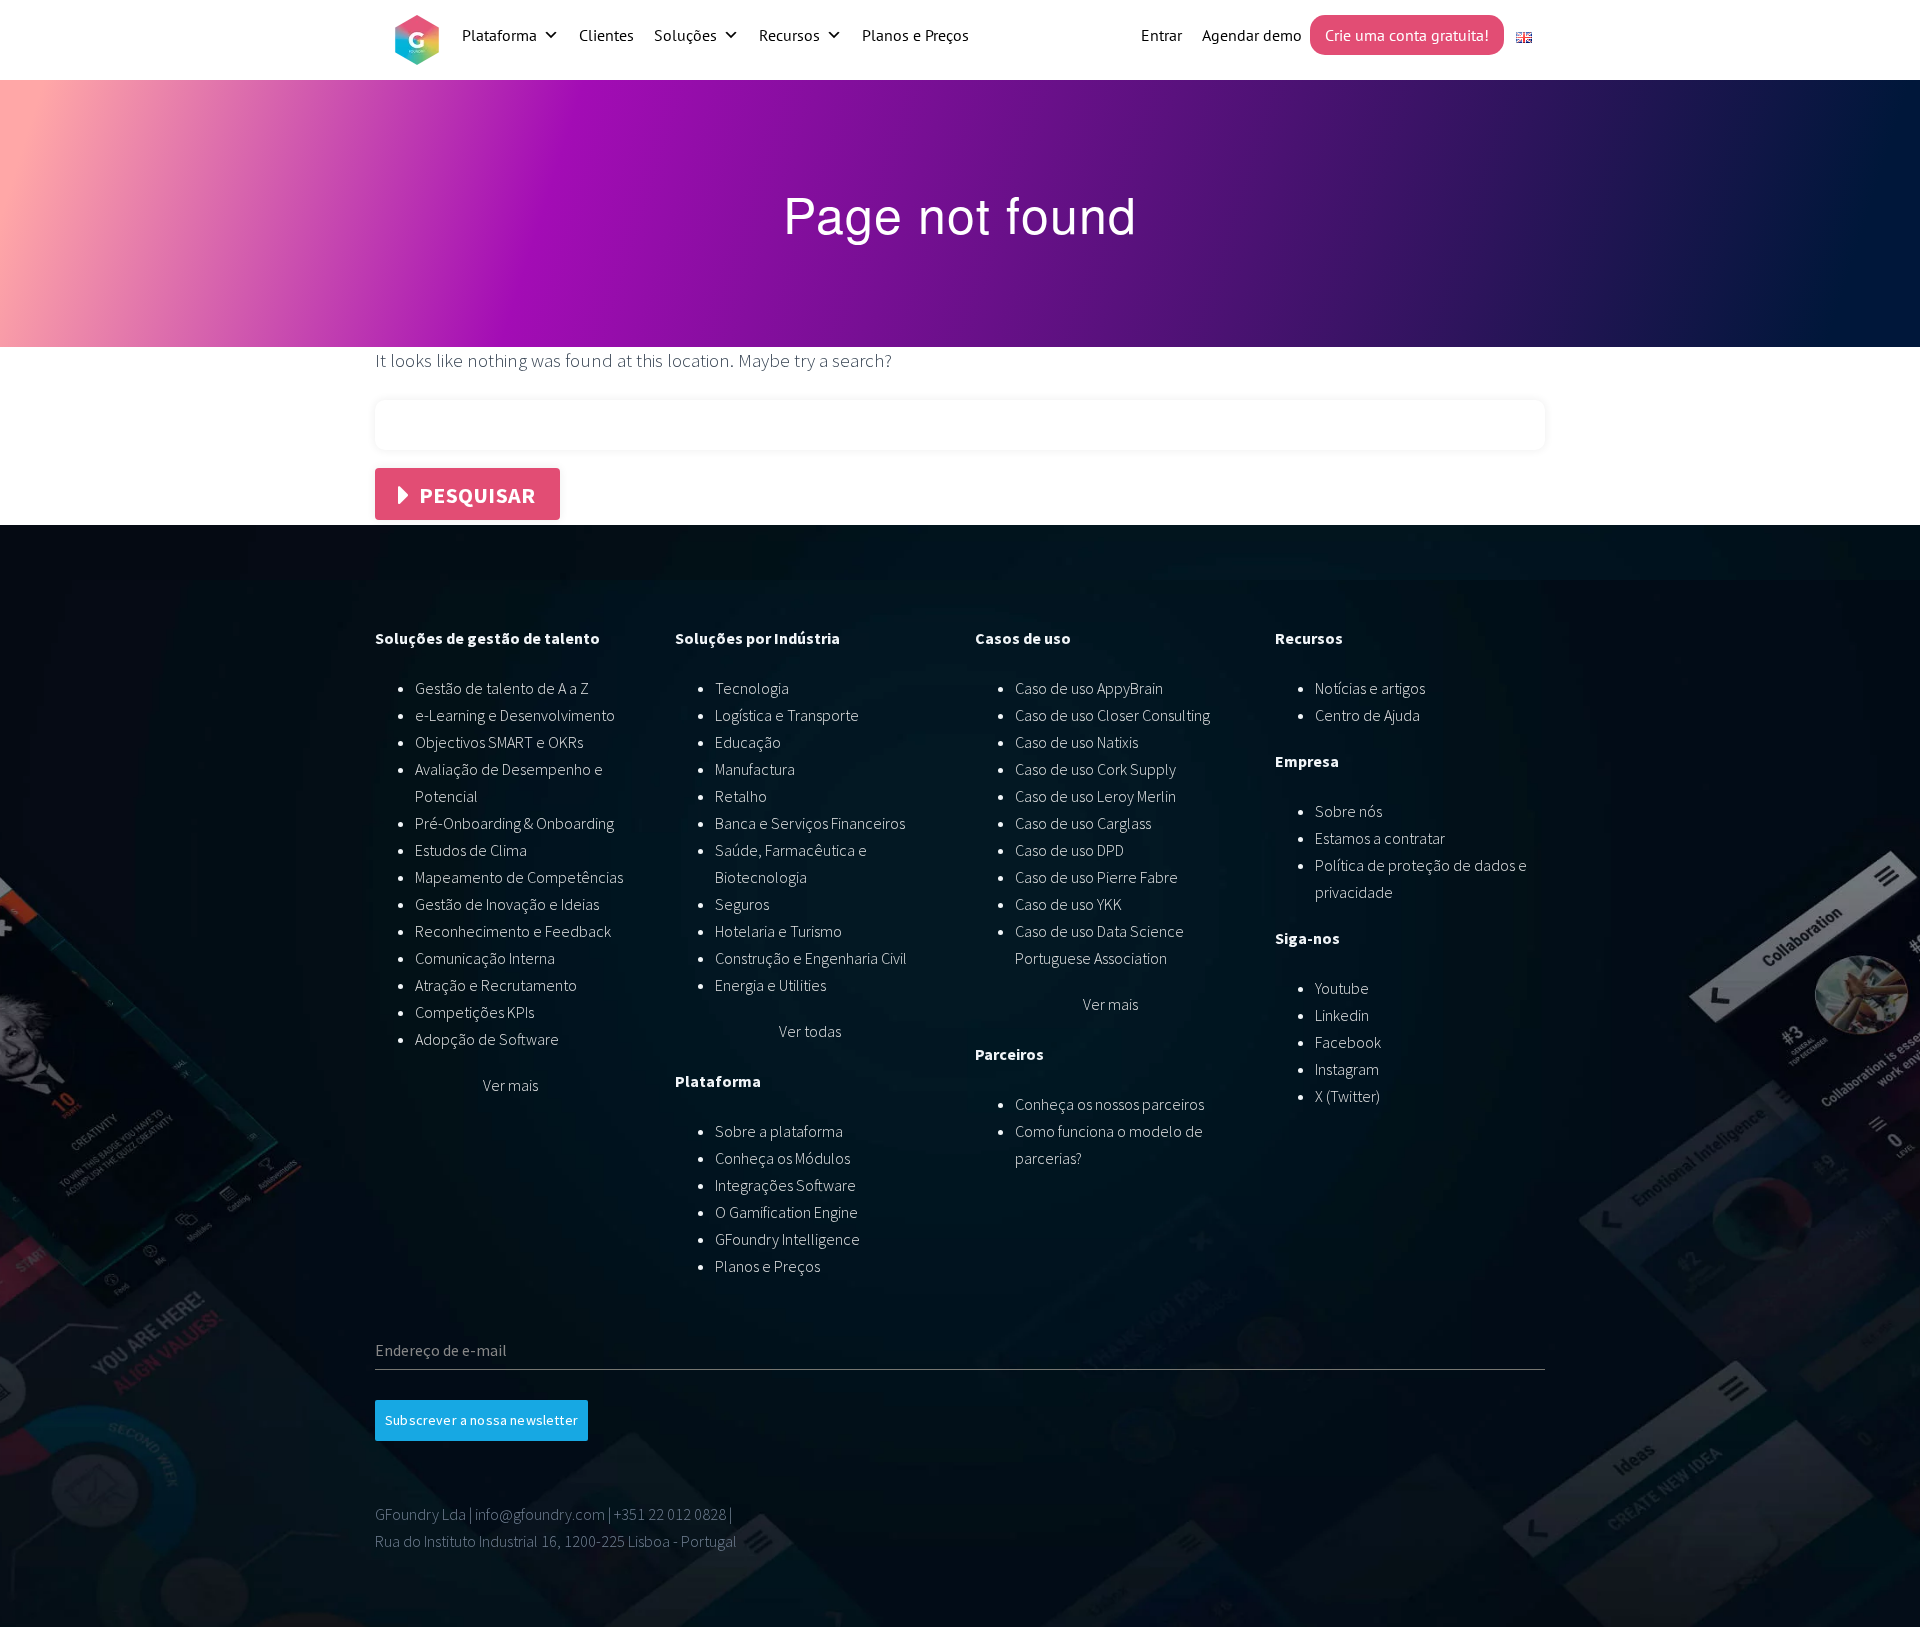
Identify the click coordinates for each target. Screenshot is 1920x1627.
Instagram (1347, 1069)
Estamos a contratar (1380, 838)
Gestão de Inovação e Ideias (507, 904)
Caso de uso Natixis (1076, 742)
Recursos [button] (789, 35)
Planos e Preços (915, 35)
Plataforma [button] (499, 35)
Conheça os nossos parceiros (1109, 1104)
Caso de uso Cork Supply (1095, 769)
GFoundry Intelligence (787, 1239)
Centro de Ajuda (1367, 715)
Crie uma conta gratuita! (1407, 35)
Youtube (1342, 988)
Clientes (606, 35)
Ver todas (810, 1031)
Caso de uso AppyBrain (1089, 688)
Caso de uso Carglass (1083, 823)
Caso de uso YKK (1068, 904)
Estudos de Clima (471, 850)
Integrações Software (785, 1185)
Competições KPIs (474, 1012)
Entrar (1161, 35)
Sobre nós (1348, 811)
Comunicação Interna (485, 958)
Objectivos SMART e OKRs (499, 742)
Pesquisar (477, 495)
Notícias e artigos (1370, 688)
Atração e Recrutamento (496, 985)
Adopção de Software (487, 1039)
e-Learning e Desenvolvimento (515, 715)
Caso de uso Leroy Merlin (1095, 796)
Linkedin (1342, 1015)
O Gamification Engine (786, 1212)
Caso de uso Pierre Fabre (1096, 877)
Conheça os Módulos (782, 1158)
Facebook (1348, 1042)
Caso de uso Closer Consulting (1112, 715)
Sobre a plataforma (779, 1131)
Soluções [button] (685, 35)
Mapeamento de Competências (519, 877)
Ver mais (510, 1085)
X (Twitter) (1347, 1096)
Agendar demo (1252, 35)
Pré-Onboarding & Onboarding (514, 823)
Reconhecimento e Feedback (513, 931)
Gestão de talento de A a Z (502, 688)
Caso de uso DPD (1069, 850)
